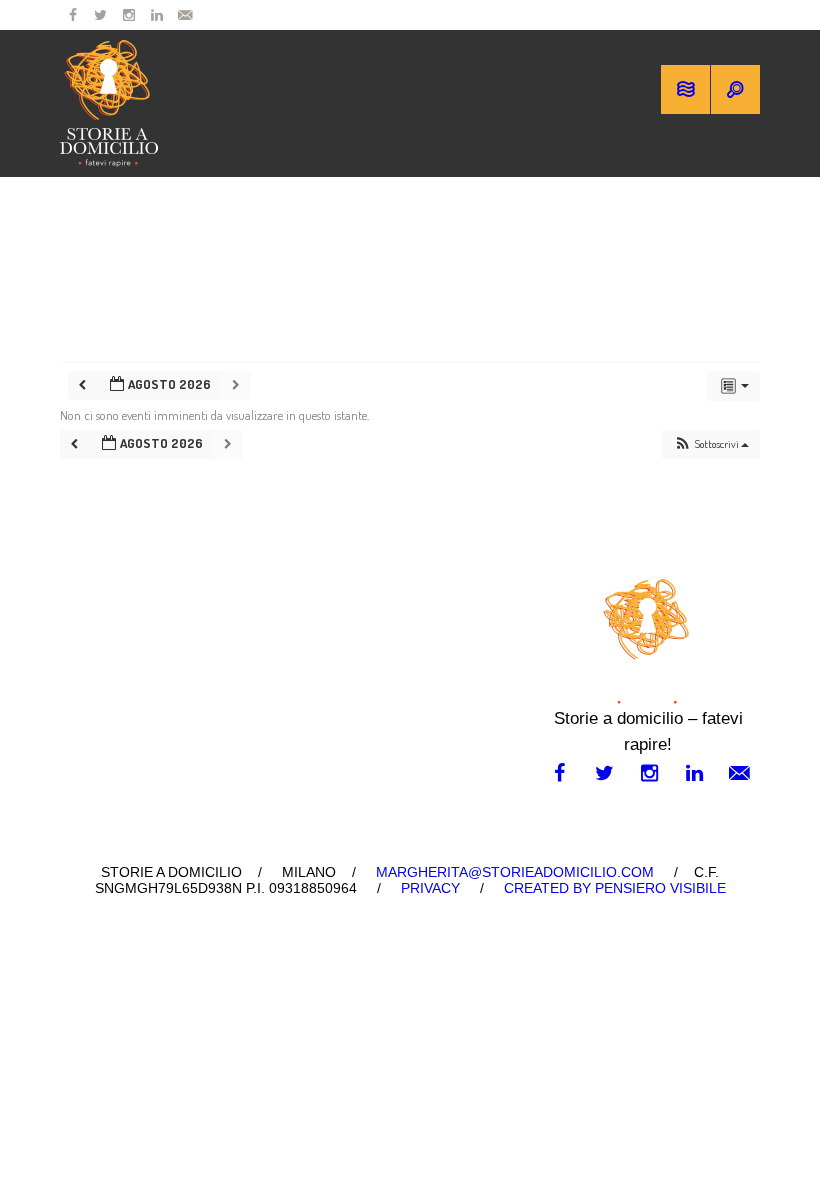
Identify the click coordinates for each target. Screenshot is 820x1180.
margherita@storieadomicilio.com (515, 872)
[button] (711, 444)
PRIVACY (430, 888)
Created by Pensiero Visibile (615, 888)
